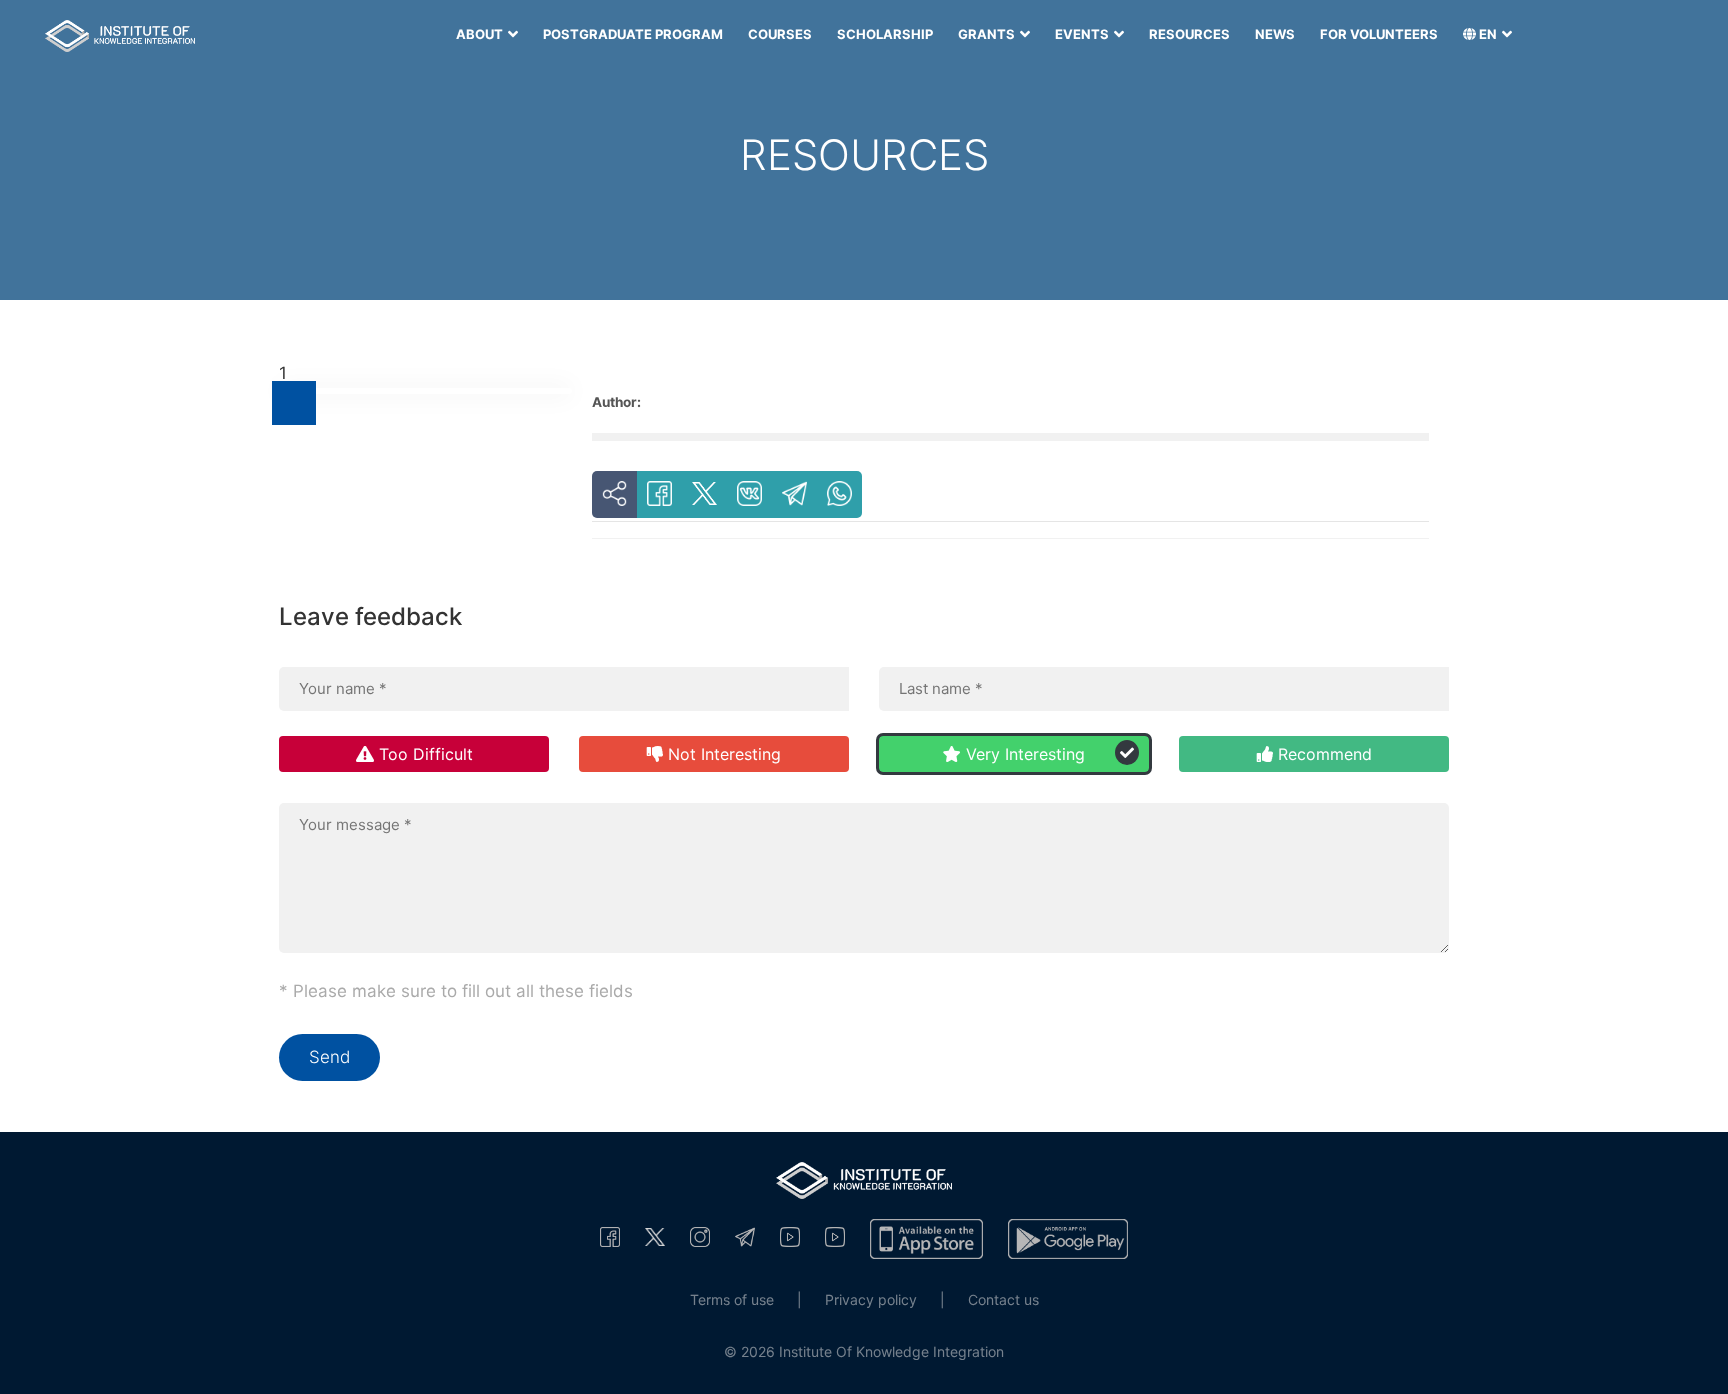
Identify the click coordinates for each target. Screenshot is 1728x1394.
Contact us (1003, 1299)
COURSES (780, 34)
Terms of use (732, 1299)
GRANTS (988, 34)
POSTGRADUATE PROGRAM (633, 34)
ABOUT (481, 34)
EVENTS (1083, 34)
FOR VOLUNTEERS (1379, 34)
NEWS (1275, 34)
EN (1488, 34)
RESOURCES (1189, 34)
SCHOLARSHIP (885, 34)
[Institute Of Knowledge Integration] (610, 1236)
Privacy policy (871, 1299)
